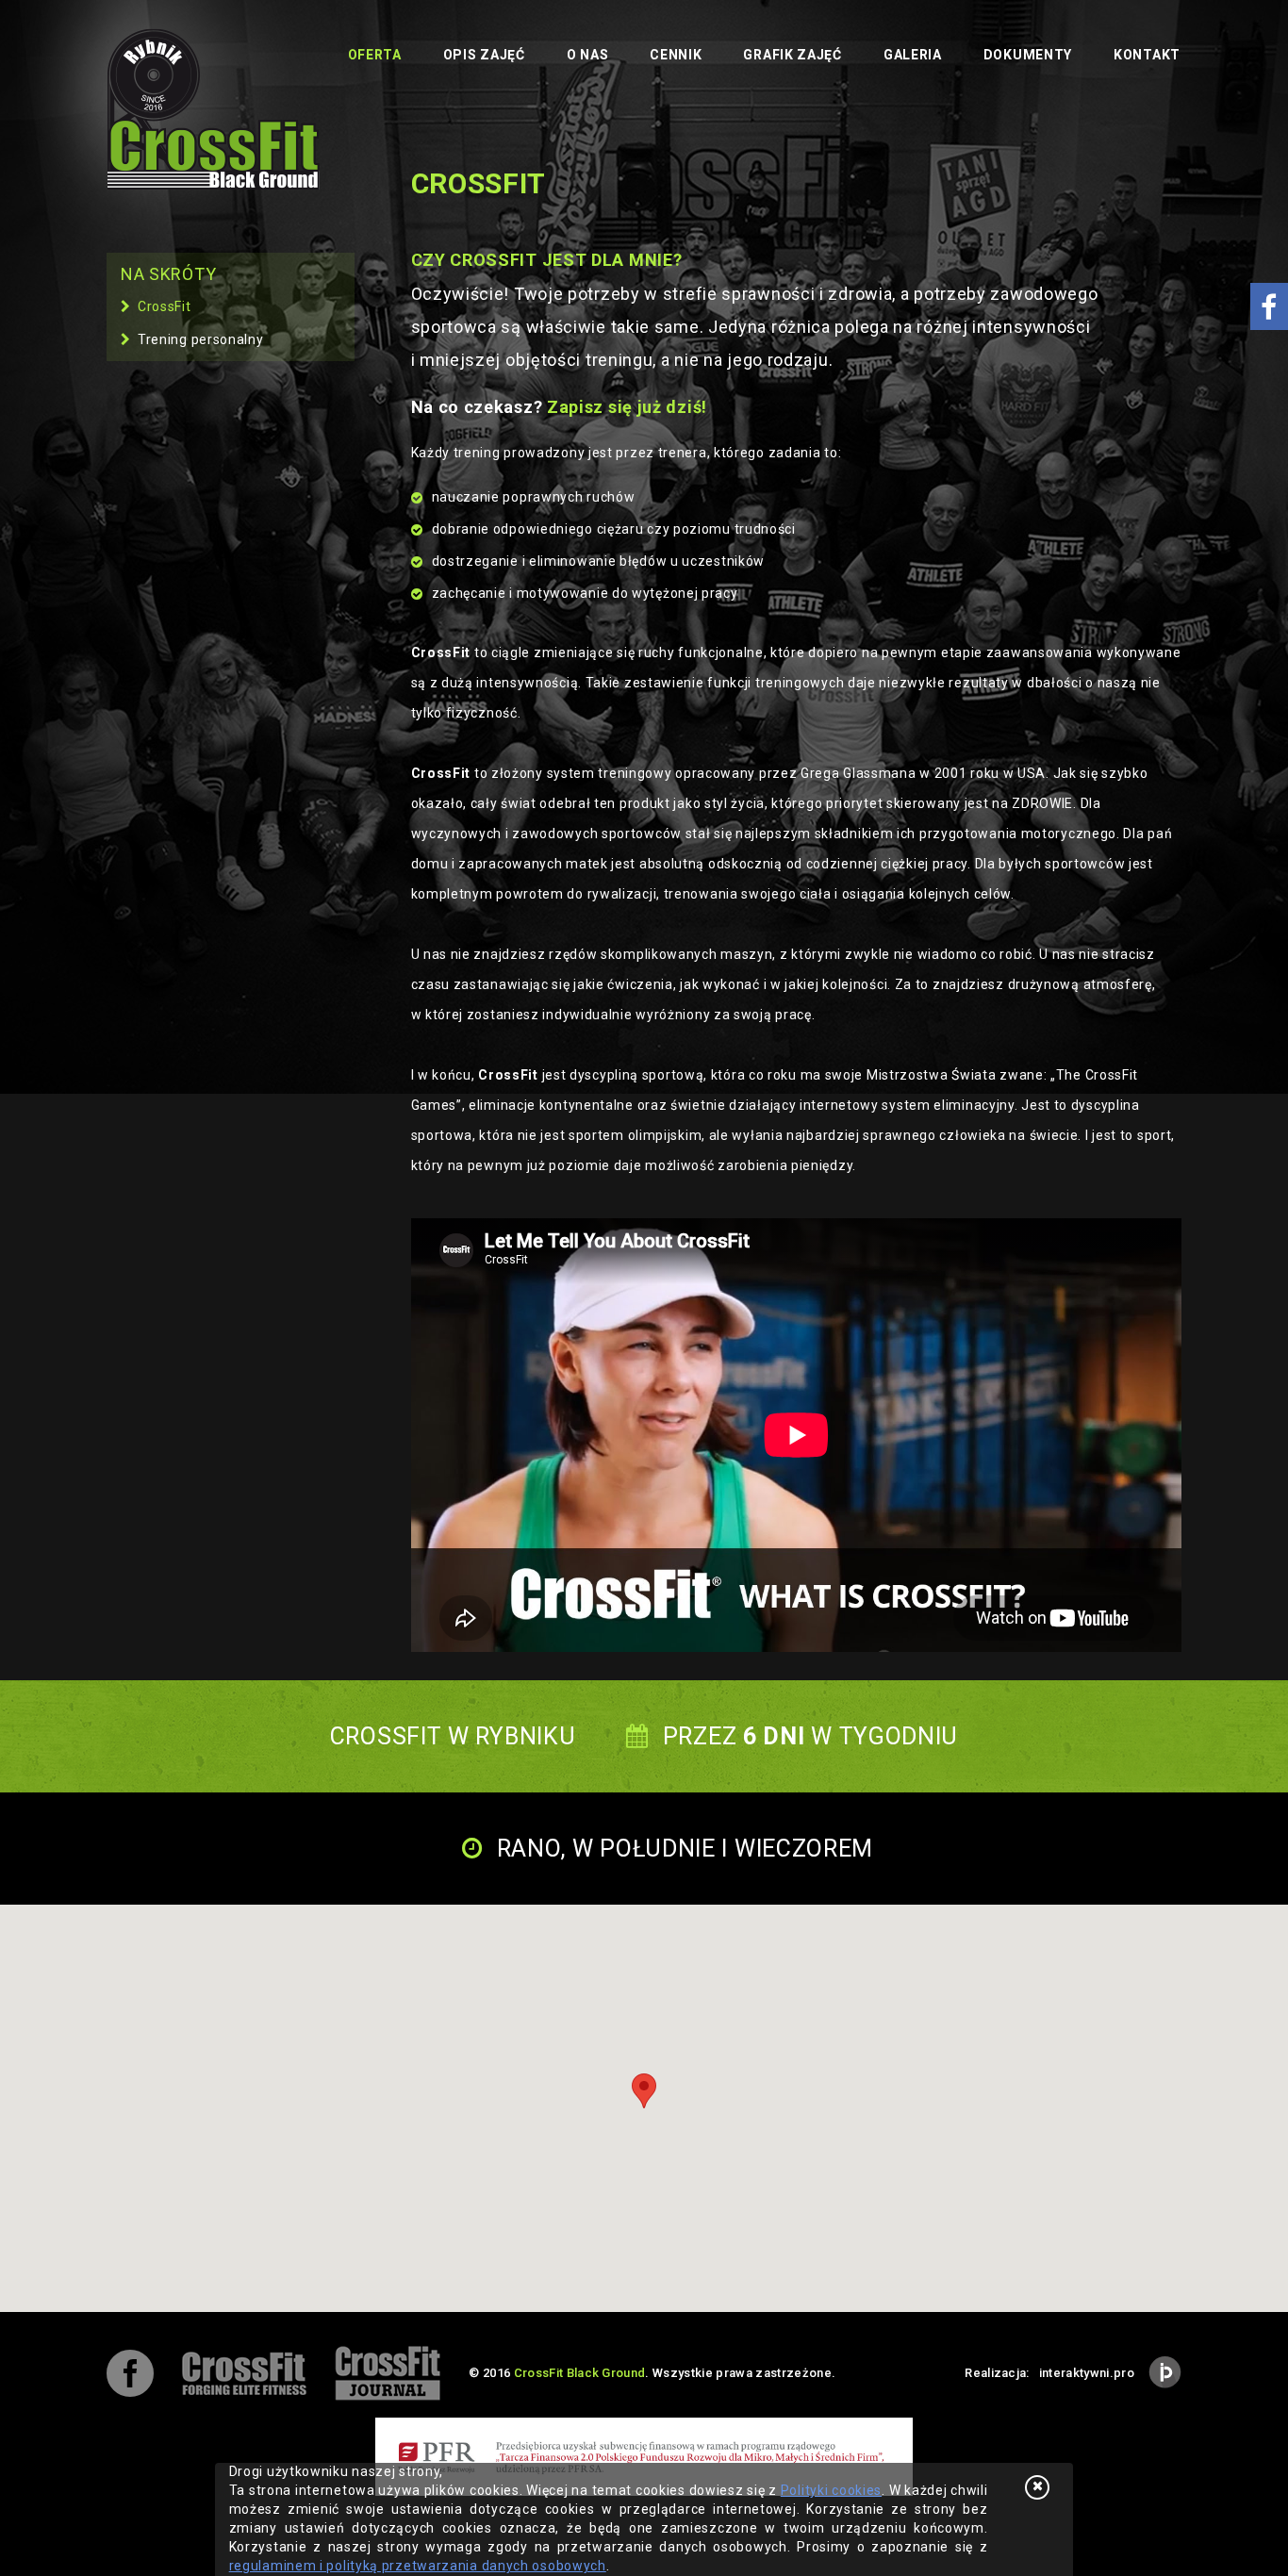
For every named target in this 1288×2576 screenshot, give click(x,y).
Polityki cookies (831, 2490)
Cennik (676, 55)
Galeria (913, 55)
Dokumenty (1028, 55)
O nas (588, 55)
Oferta (375, 55)
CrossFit (165, 306)
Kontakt (1147, 55)
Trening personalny (201, 339)
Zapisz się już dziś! (627, 407)
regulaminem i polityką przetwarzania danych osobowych (418, 2566)
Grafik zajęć (792, 55)
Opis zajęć (484, 55)
